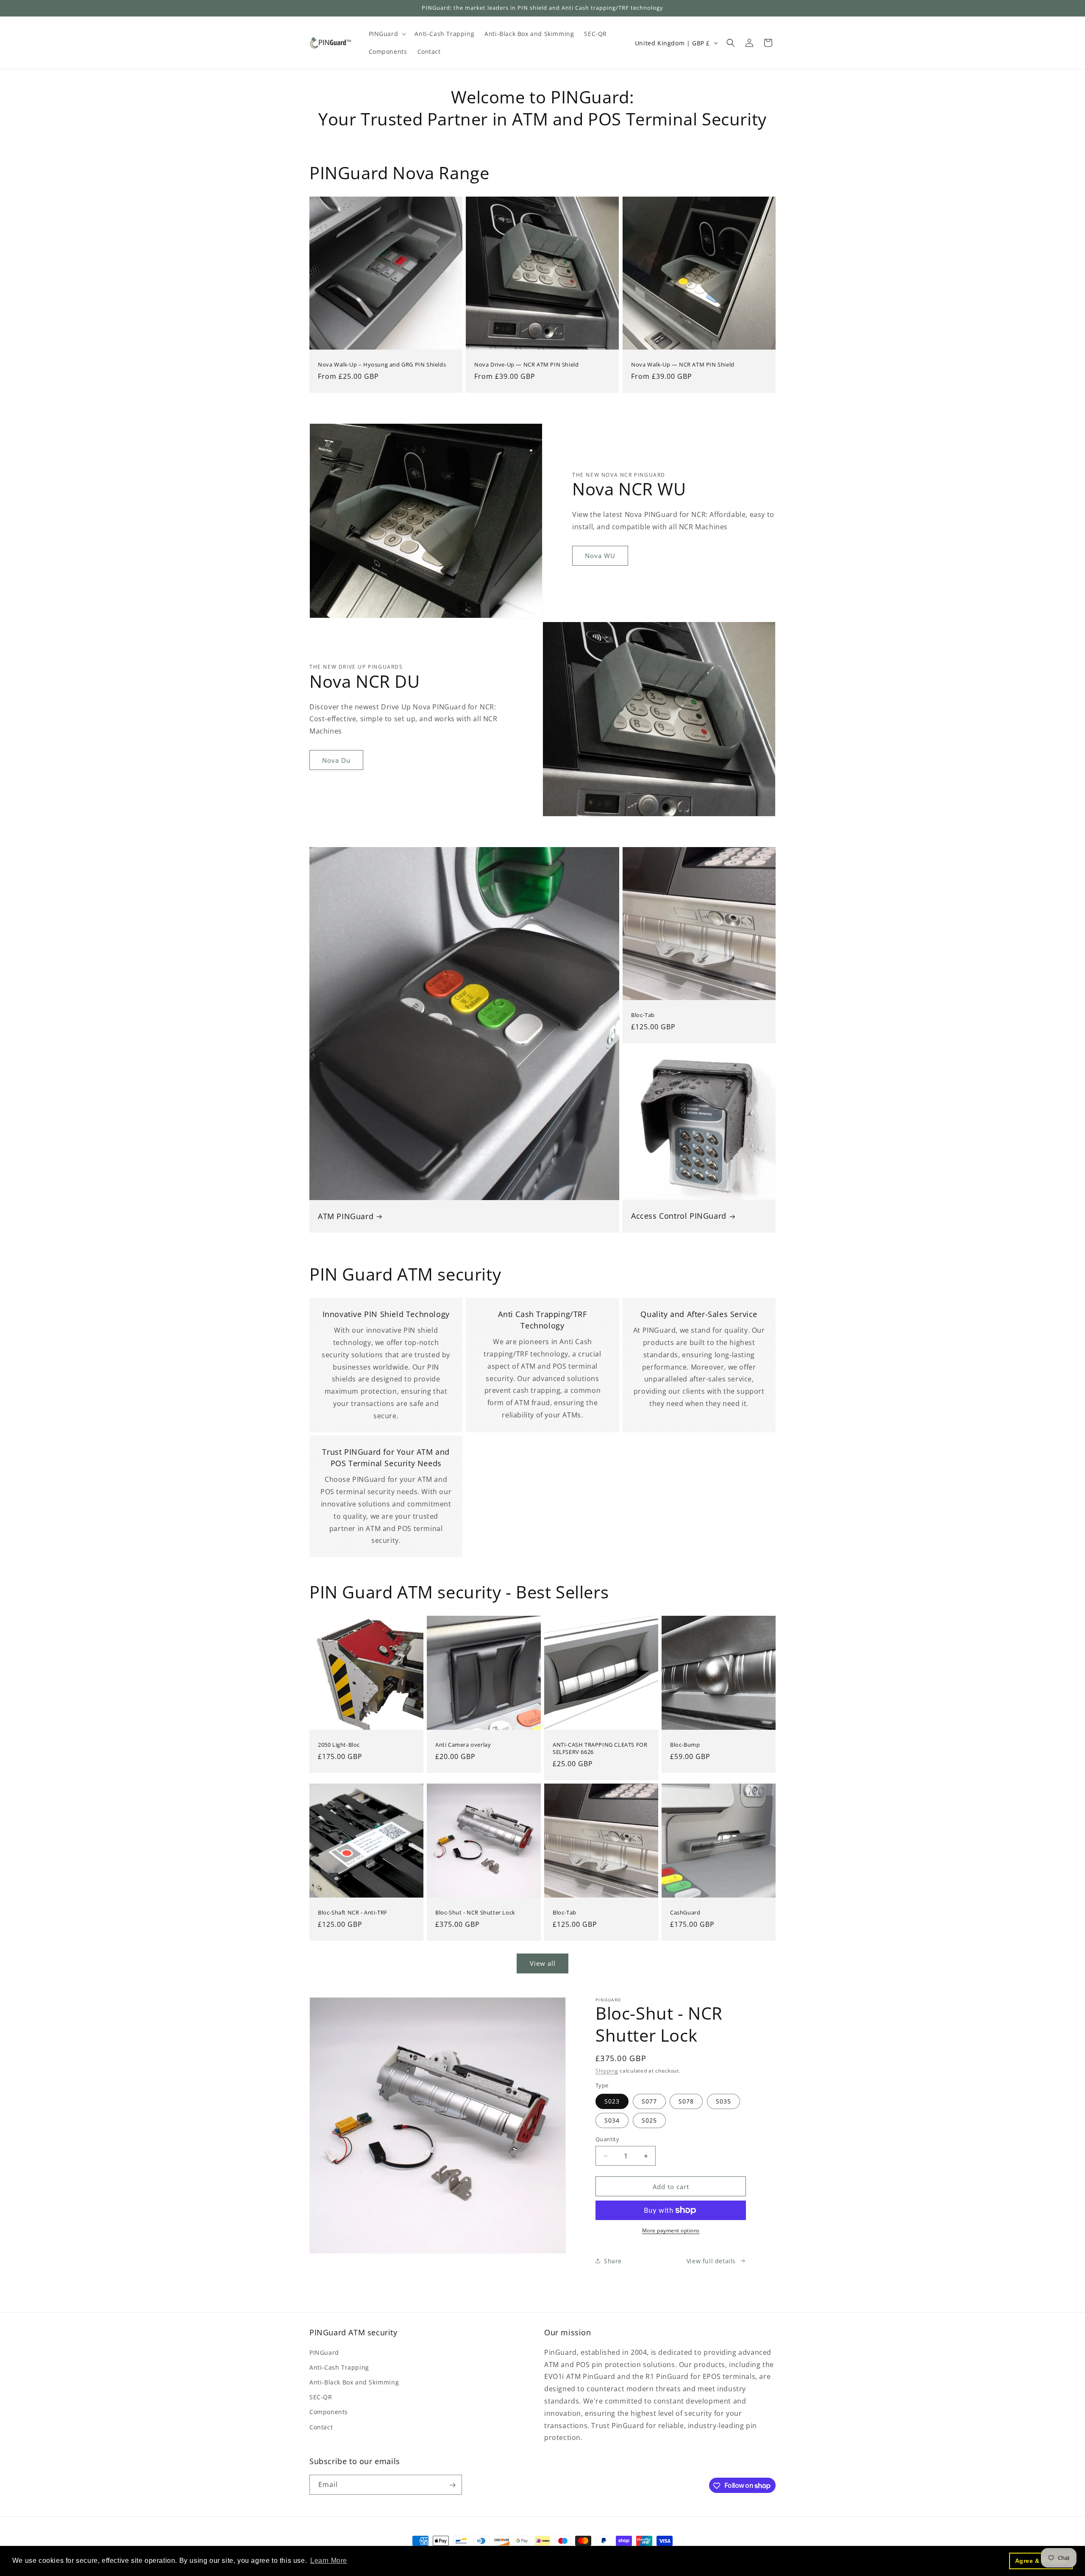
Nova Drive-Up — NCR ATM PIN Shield (526, 365)
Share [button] (613, 2261)
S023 (612, 2101)
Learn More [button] (329, 2561)
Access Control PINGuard (679, 1216)
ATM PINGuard (346, 1216)
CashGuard (685, 1913)
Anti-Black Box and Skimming (354, 2382)
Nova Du (336, 760)
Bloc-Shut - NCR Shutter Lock (475, 1913)
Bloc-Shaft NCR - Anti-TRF (353, 1913)
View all (543, 1963)
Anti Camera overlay (463, 1745)
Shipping (607, 2071)
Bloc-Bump (685, 1745)
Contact (321, 2427)
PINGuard (324, 2352)
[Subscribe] (452, 2485)
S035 (723, 2101)
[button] (387, 34)
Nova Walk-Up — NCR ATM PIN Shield (683, 365)
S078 (686, 2101)
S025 (649, 2120)
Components (329, 2412)
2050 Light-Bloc (339, 1745)
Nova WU (600, 556)
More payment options (671, 2230)
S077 (649, 2101)
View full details (711, 2261)
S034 (612, 2120)
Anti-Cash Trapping (339, 2367)
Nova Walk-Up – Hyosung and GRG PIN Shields (382, 365)
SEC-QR (321, 2397)
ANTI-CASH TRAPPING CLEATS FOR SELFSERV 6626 (600, 1748)
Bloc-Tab (643, 1015)
